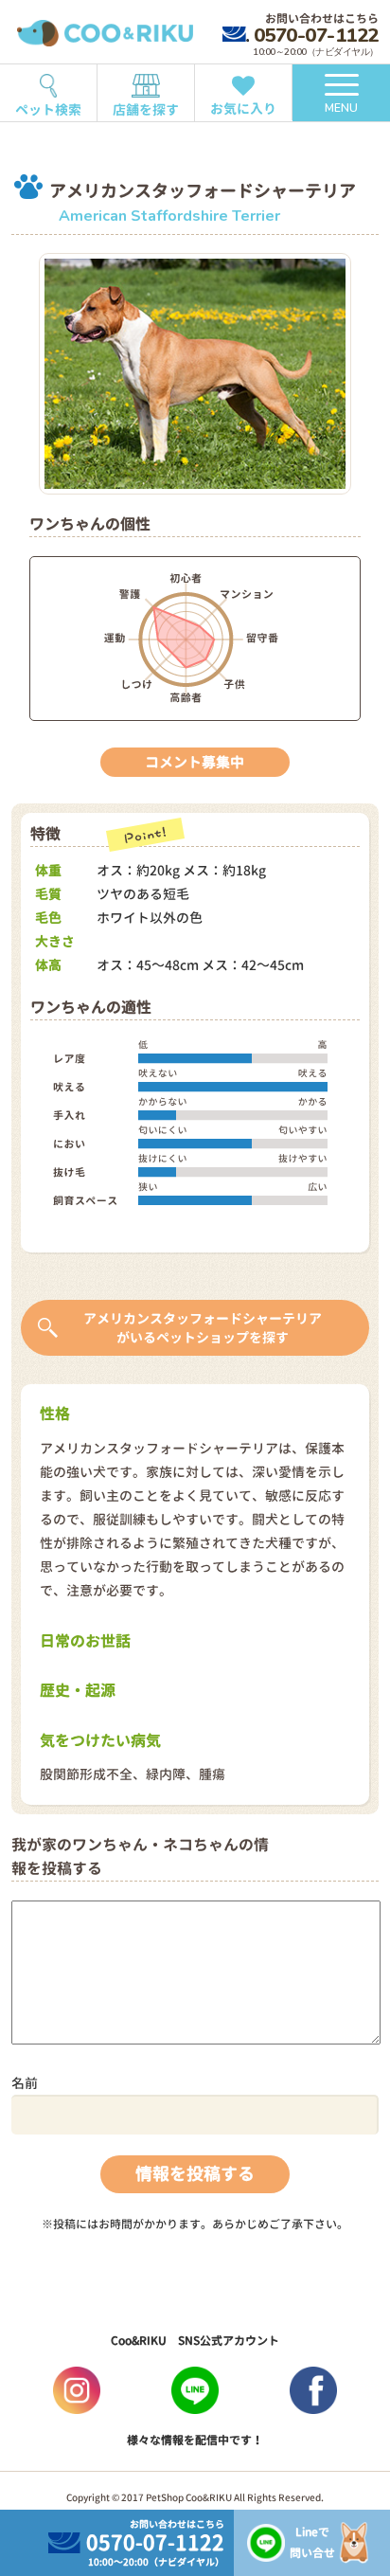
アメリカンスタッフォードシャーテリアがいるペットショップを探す (203, 1328)
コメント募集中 (195, 762)
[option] (195, 374)
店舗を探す (146, 109)
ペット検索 (48, 109)
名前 (25, 2083)
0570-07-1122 (316, 35)
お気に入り (243, 108)
